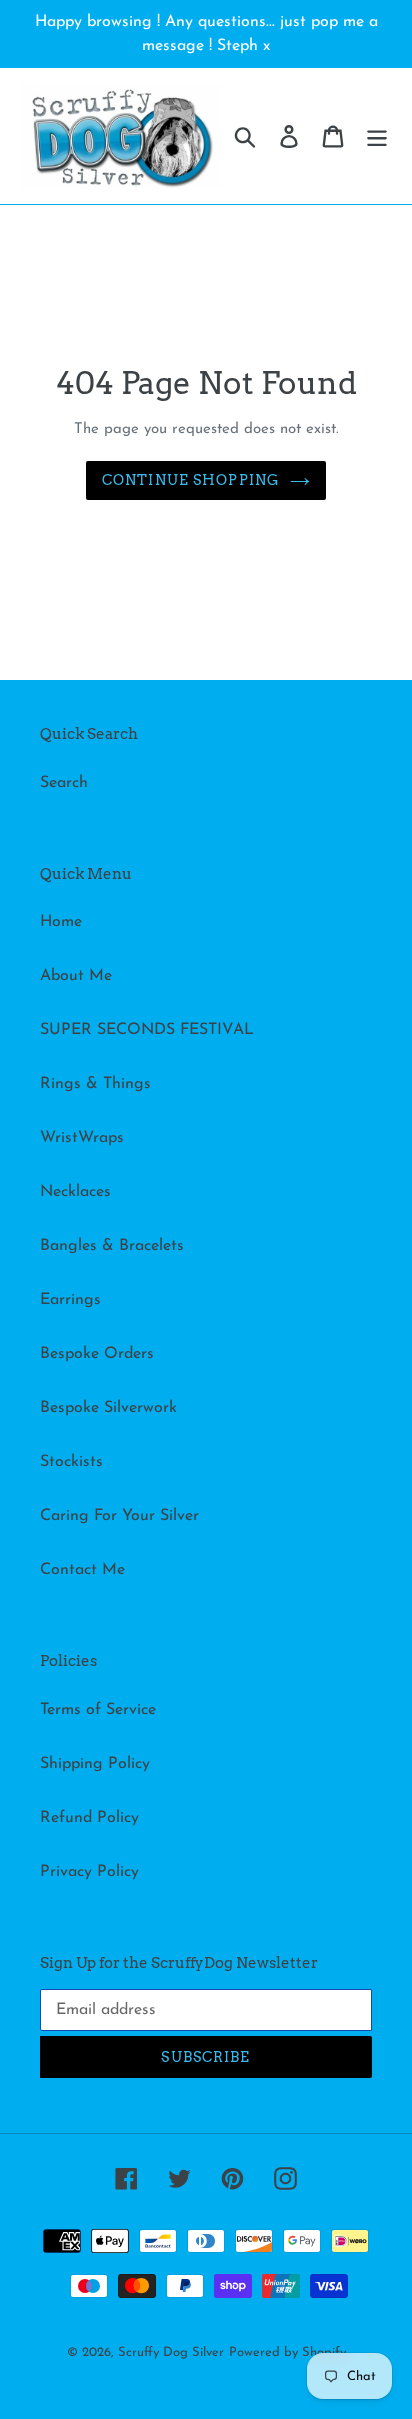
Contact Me (82, 1570)
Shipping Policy (95, 1764)
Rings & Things (95, 1084)
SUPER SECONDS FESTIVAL (147, 1030)
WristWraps (82, 1138)
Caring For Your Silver (119, 1516)
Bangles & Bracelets (112, 1246)
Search (64, 783)
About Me (76, 976)
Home (61, 922)
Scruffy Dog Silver (171, 2352)
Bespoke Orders (97, 1354)
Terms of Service (98, 1710)
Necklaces (75, 1192)
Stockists (71, 1462)
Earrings (70, 1300)
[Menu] (377, 136)
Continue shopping (191, 480)
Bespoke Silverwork (108, 1408)
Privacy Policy (89, 1872)
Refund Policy (89, 1818)
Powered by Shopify (287, 2352)
